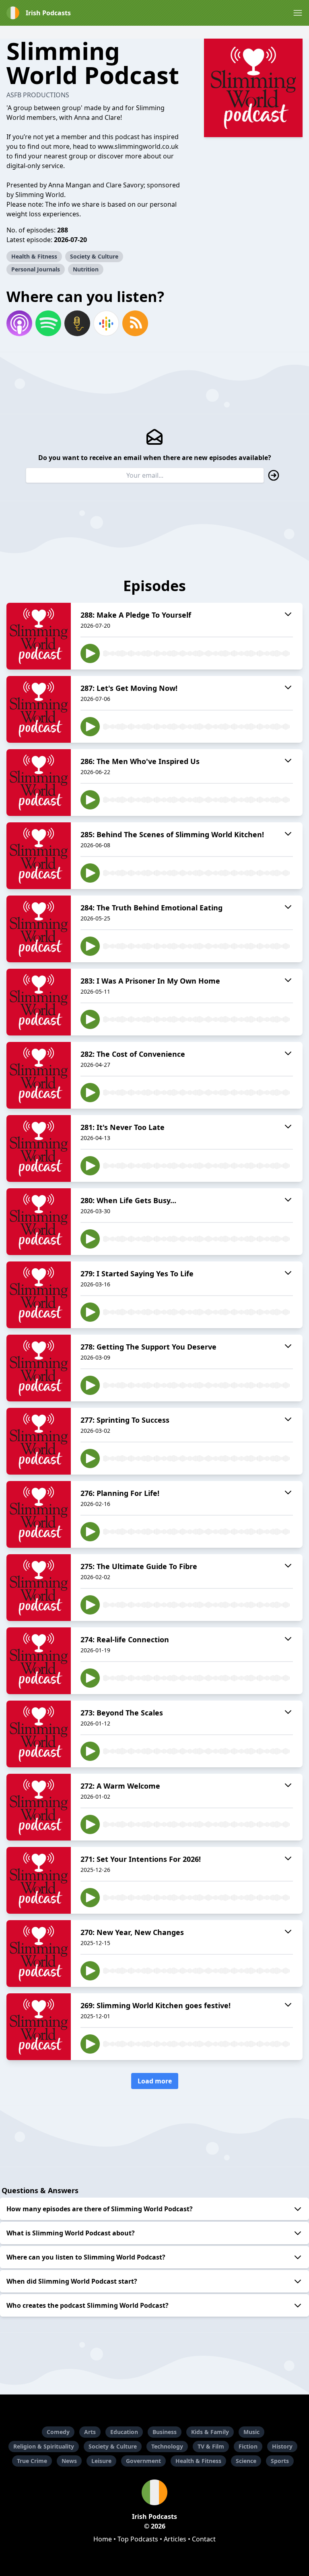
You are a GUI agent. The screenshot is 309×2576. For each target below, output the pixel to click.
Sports (280, 2461)
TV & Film (211, 2446)
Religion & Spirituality (44, 2446)
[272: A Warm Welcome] (39, 1807)
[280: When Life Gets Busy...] (39, 1222)
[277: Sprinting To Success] (39, 1441)
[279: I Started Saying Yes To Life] (39, 1295)
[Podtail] (77, 323)
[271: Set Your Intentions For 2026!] (39, 1880)
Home (103, 2539)
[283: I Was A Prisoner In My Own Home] (39, 1002)
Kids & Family (210, 2432)
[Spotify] (48, 323)
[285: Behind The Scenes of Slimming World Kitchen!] (39, 856)
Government (143, 2461)
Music (251, 2432)
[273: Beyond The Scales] (39, 1734)
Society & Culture (94, 256)
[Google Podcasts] (106, 323)
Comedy (58, 2432)
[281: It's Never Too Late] (39, 1148)
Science (246, 2461)
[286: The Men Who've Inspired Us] (39, 783)
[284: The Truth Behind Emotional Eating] (39, 929)
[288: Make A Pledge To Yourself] (39, 636)
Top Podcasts (138, 2539)
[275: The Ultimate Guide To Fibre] (39, 1588)
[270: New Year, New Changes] (39, 1954)
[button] (298, 13)
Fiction (248, 2446)
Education (124, 2432)
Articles (175, 2539)
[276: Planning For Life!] (39, 1514)
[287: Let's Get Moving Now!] (39, 709)
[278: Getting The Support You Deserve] (39, 1368)
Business (165, 2432)
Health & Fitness (34, 256)
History (282, 2446)
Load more (155, 2081)
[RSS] (135, 323)
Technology (167, 2446)
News (69, 2461)
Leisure (101, 2461)
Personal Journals (36, 269)
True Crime (32, 2461)
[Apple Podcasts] (19, 323)
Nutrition (86, 269)
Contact (204, 2539)
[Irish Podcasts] (154, 2492)
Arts (90, 2432)
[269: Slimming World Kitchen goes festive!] (39, 2027)
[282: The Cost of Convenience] (39, 1075)
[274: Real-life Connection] (39, 1661)
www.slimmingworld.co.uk (138, 146)
